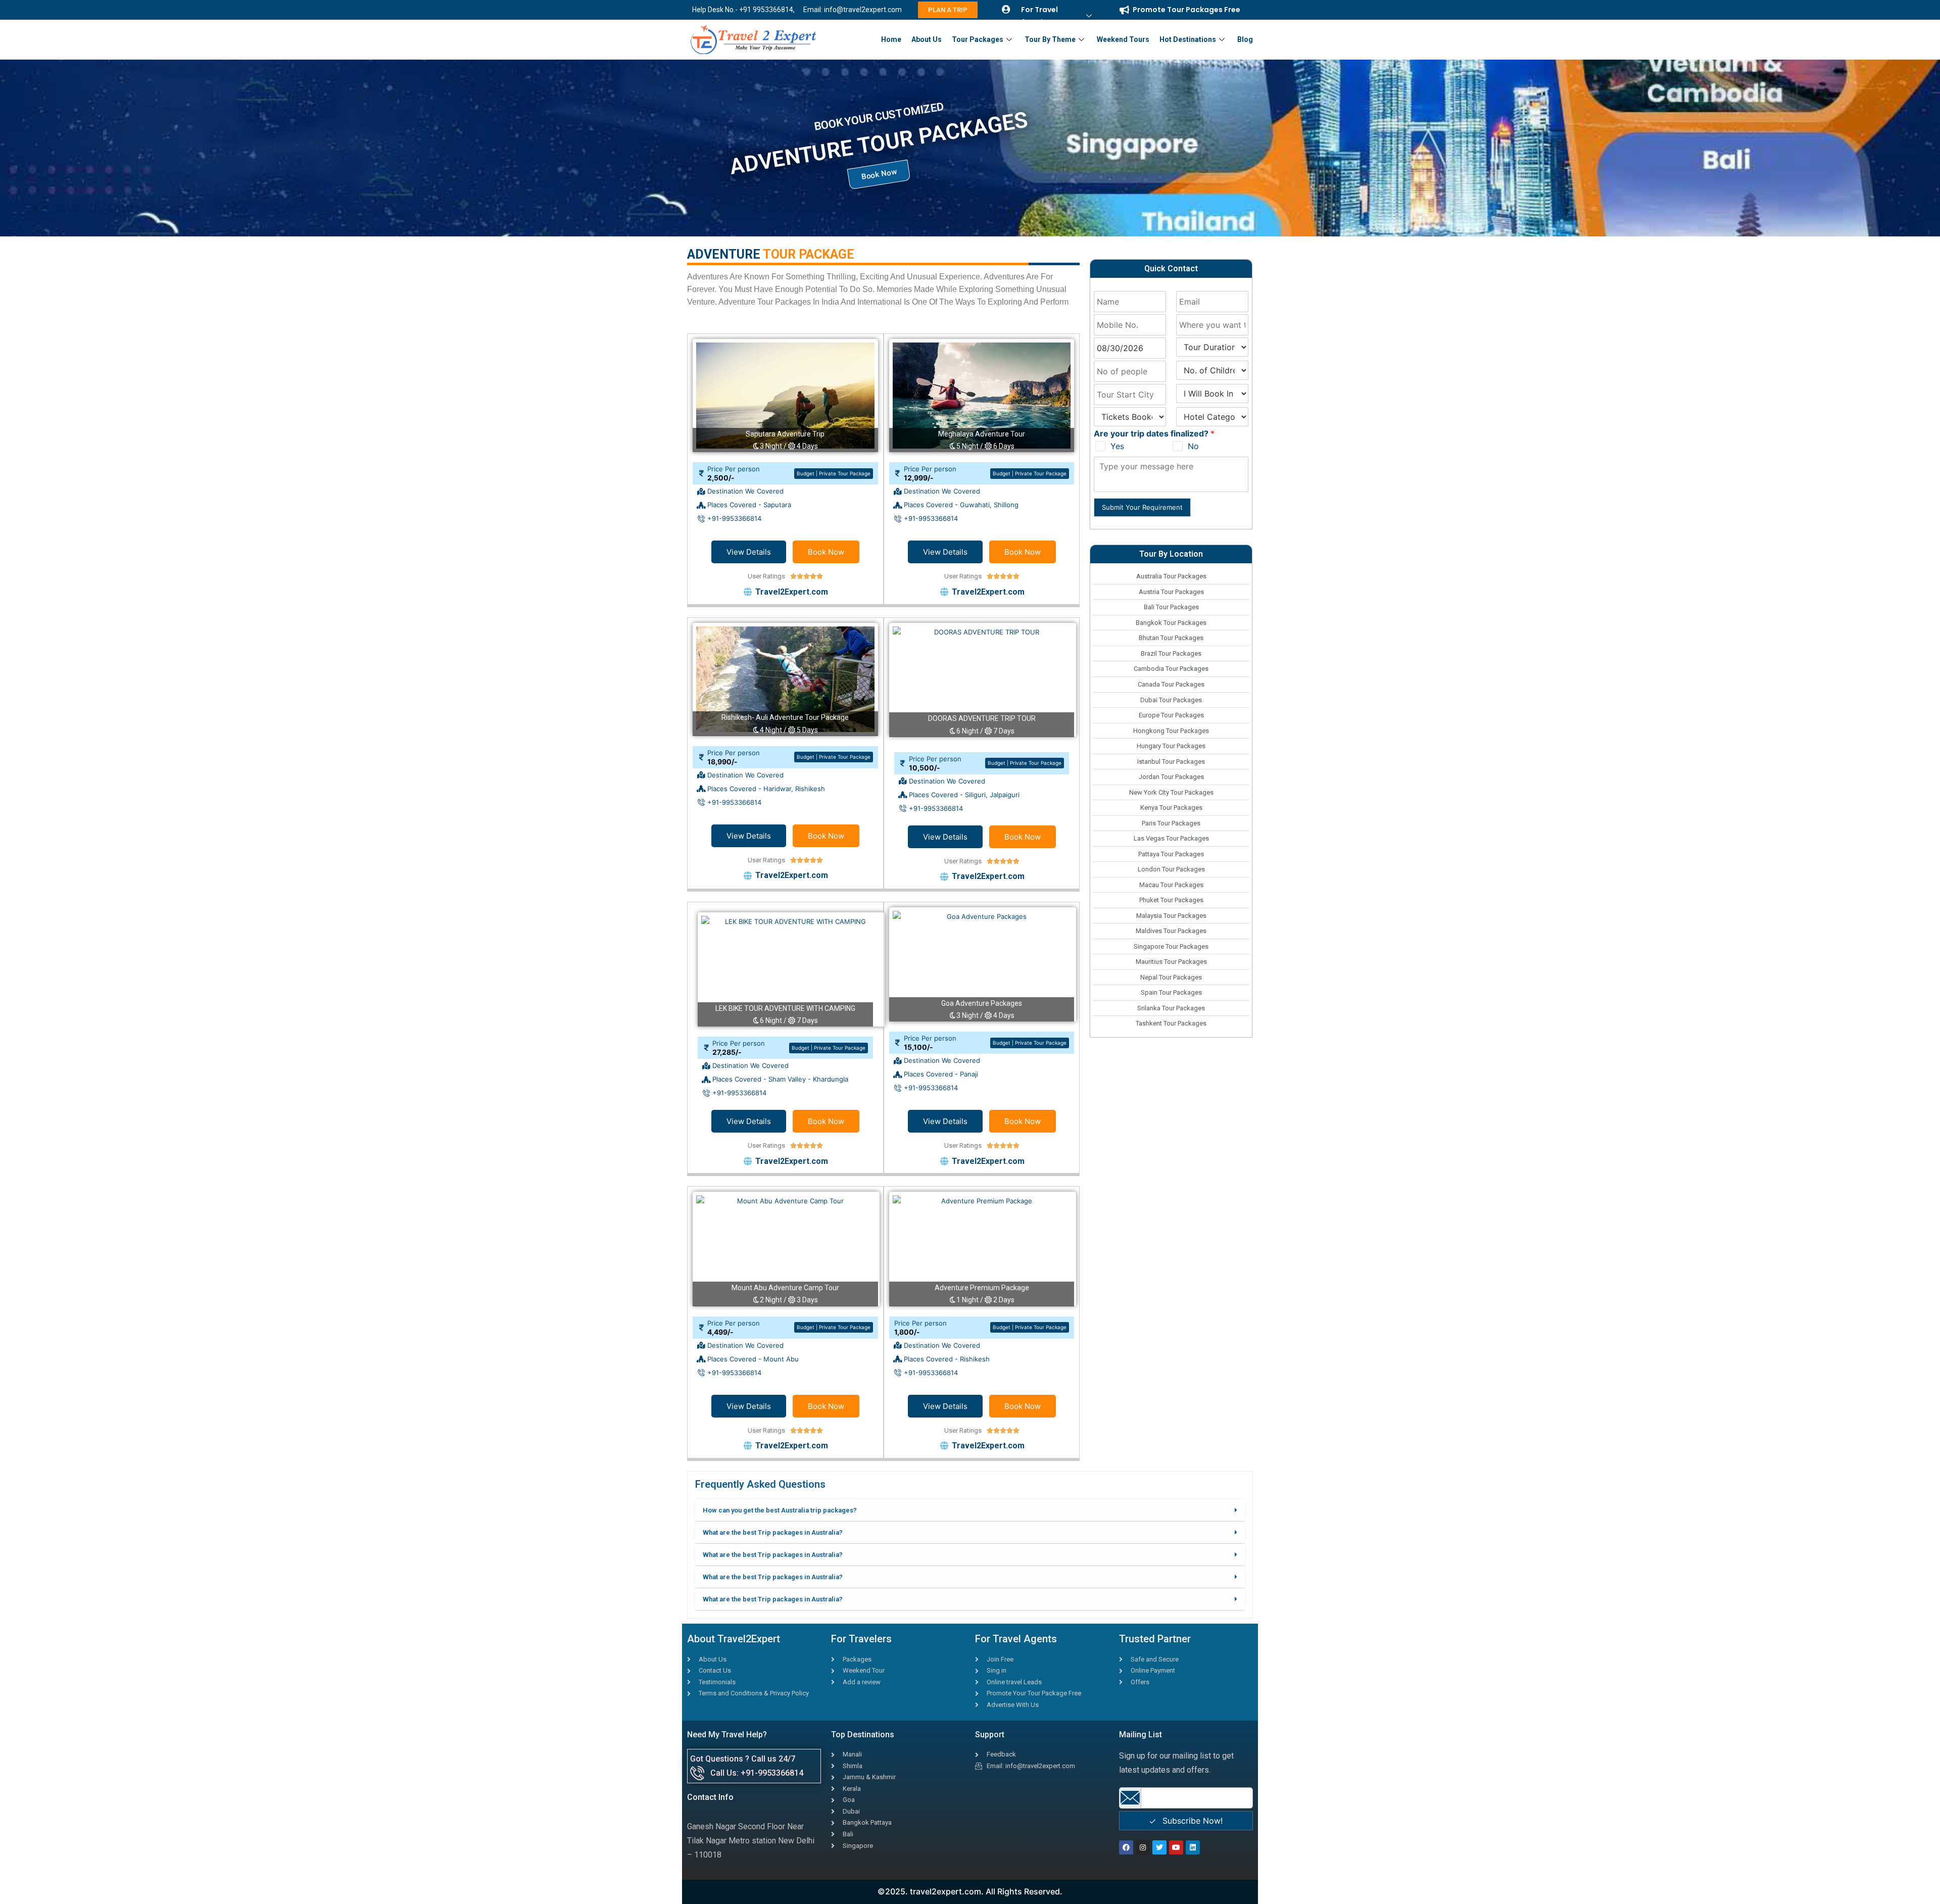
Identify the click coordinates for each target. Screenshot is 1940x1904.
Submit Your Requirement (1142, 507)
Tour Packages (978, 39)
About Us (927, 39)
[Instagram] (1143, 1847)
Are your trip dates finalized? (1154, 433)
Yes (1117, 446)
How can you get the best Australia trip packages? (780, 1510)
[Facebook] (1126, 1847)
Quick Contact (1171, 268)
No (1193, 446)
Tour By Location (1171, 554)
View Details (749, 552)
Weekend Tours (1123, 39)
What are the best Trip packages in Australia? (773, 1532)
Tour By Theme (1050, 39)
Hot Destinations (1188, 39)
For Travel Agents (1039, 16)
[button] (970, 1510)
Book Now (826, 552)
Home (891, 39)
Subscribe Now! (1191, 1821)
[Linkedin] (1193, 1847)
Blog (1245, 39)
